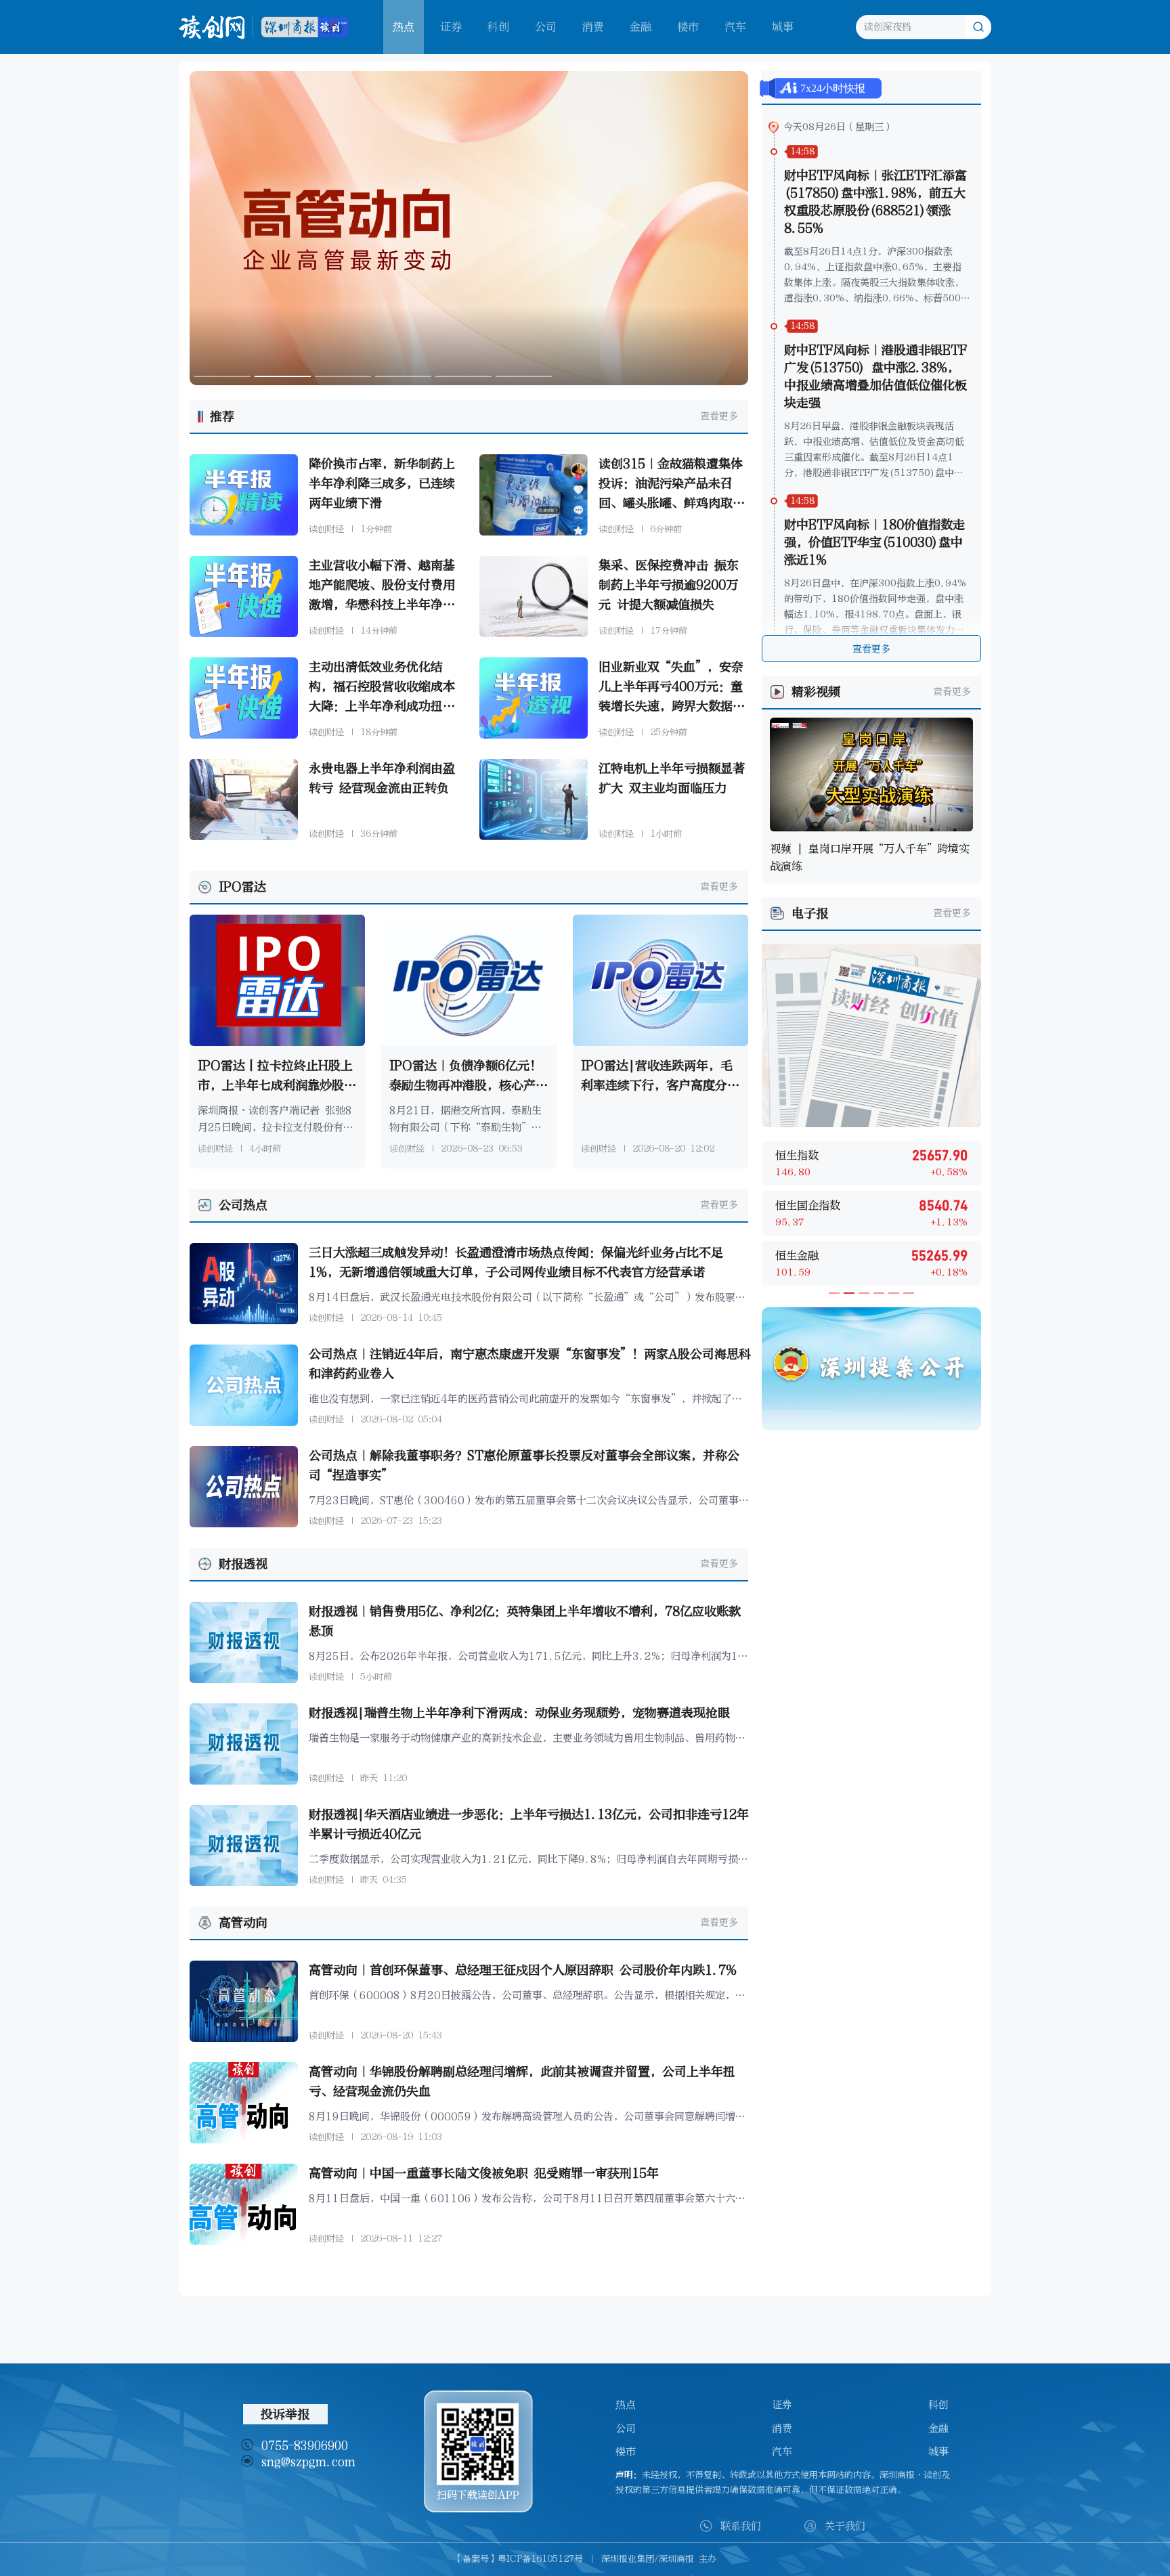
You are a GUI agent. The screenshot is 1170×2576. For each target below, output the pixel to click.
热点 (626, 2405)
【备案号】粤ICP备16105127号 (518, 2559)
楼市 (688, 27)
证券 (451, 27)
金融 (641, 27)
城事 (783, 27)
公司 (546, 27)
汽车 (735, 27)
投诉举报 (285, 2414)
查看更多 (719, 416)
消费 (593, 27)
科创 (498, 27)
